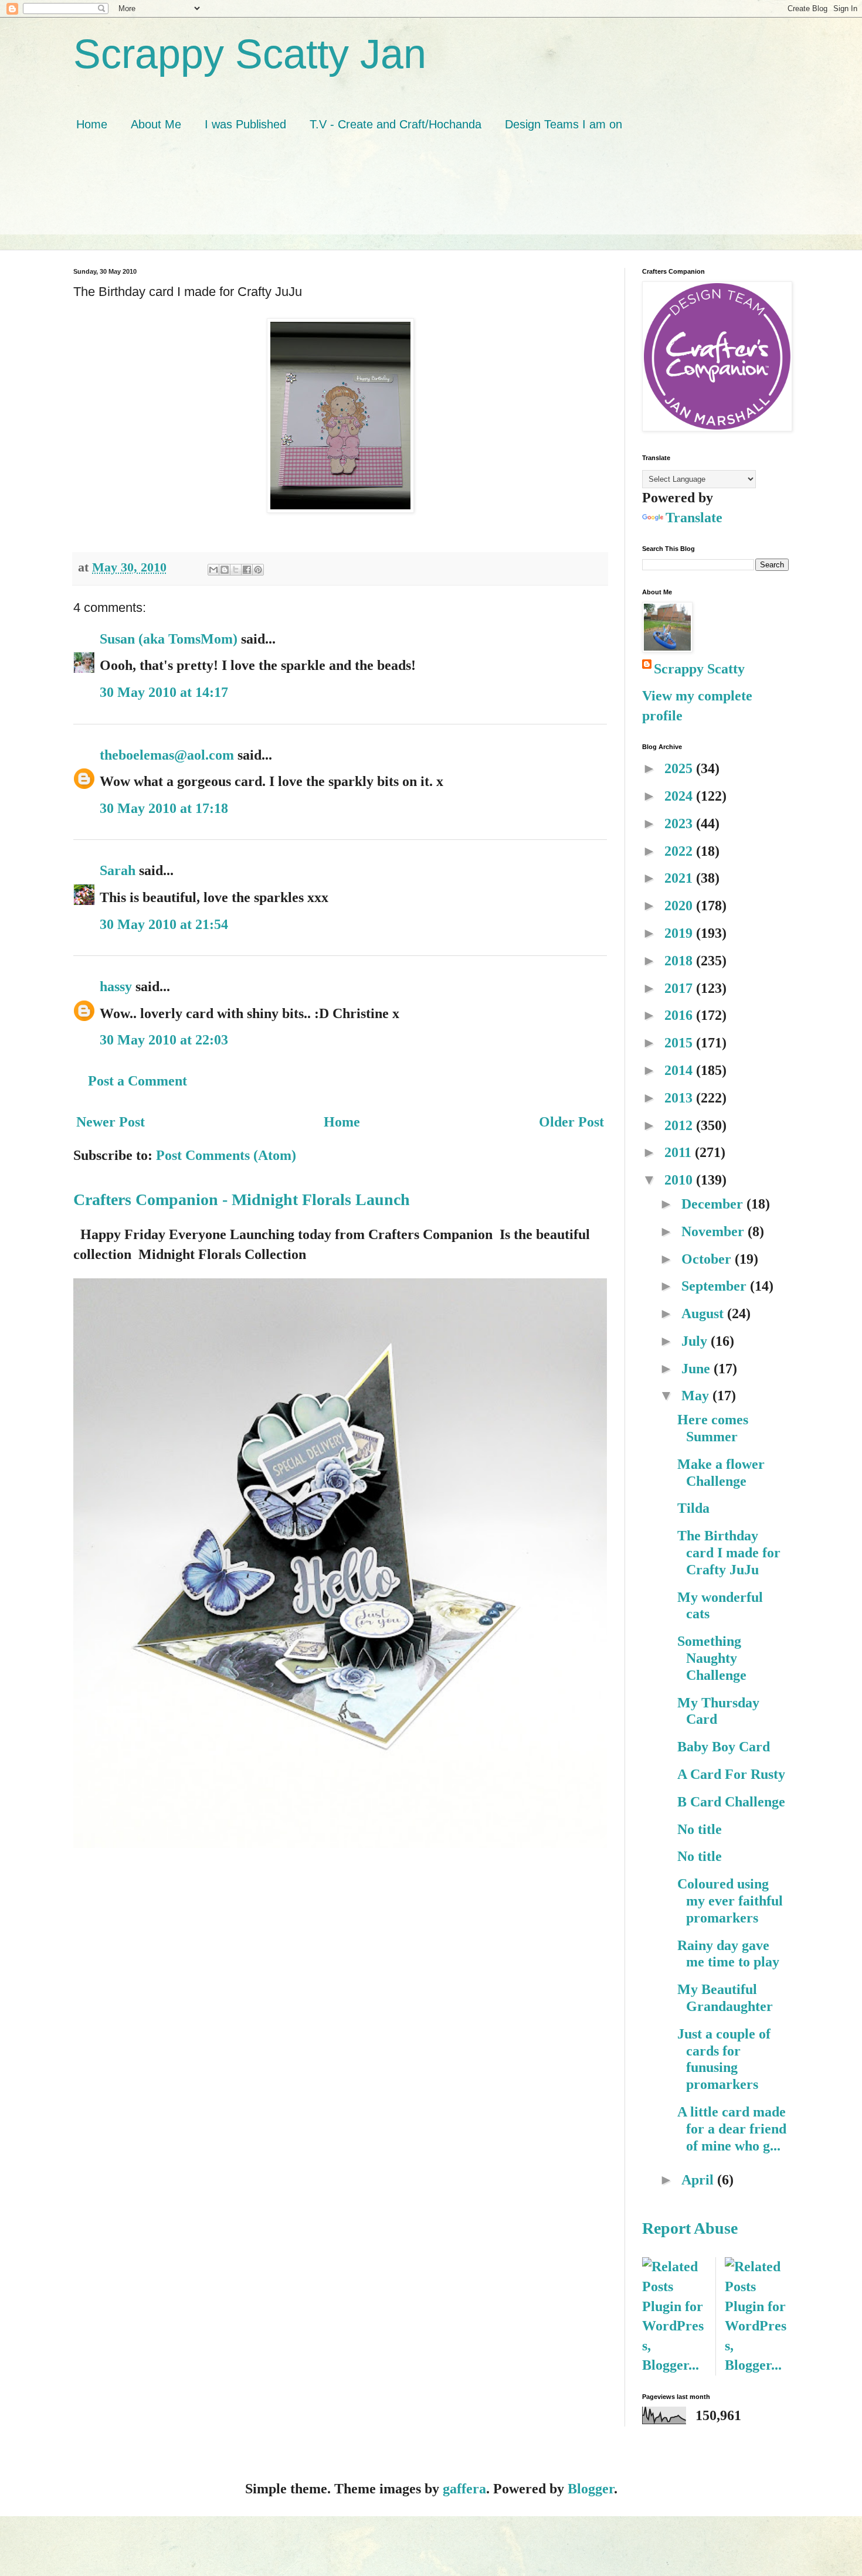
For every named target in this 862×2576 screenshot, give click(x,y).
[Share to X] (236, 570)
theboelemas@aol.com (167, 755)
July (696, 1341)
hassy (116, 986)
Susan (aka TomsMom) (169, 639)
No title (700, 1829)
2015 (680, 1043)
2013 (680, 1098)
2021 (680, 878)
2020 (680, 906)
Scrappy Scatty (699, 669)
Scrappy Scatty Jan (250, 54)
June (698, 1369)
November (715, 1231)
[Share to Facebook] (247, 570)
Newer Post (111, 1122)
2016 (680, 1015)
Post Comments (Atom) (226, 1155)
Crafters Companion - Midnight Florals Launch (242, 1199)
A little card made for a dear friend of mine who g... (732, 2129)
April (699, 2180)
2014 (680, 1070)
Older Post (571, 1122)
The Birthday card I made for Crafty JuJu (729, 1553)
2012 (680, 1125)
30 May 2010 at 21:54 (164, 924)
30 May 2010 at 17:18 (164, 808)
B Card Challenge (731, 1802)
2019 (680, 933)
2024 (680, 796)
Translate (694, 518)
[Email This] (213, 570)
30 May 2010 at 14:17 (164, 692)
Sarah (118, 870)
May (697, 1396)
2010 (680, 1180)
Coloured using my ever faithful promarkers (730, 1901)
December (714, 1204)
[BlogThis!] (225, 570)
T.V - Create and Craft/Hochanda (396, 124)
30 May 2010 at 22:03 (164, 1040)
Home (92, 124)
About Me (156, 124)
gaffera (464, 2489)
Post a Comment (138, 1081)
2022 (680, 851)
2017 (680, 988)
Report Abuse (690, 2228)
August (704, 1313)
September (716, 1286)
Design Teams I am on (564, 124)
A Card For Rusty (731, 1774)
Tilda (693, 1508)
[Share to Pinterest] (258, 570)
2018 (680, 961)
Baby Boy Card (724, 1747)
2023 (680, 823)
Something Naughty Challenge (712, 1658)
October (708, 1259)
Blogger (591, 2489)
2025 (680, 768)
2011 (680, 1152)
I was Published (245, 124)
